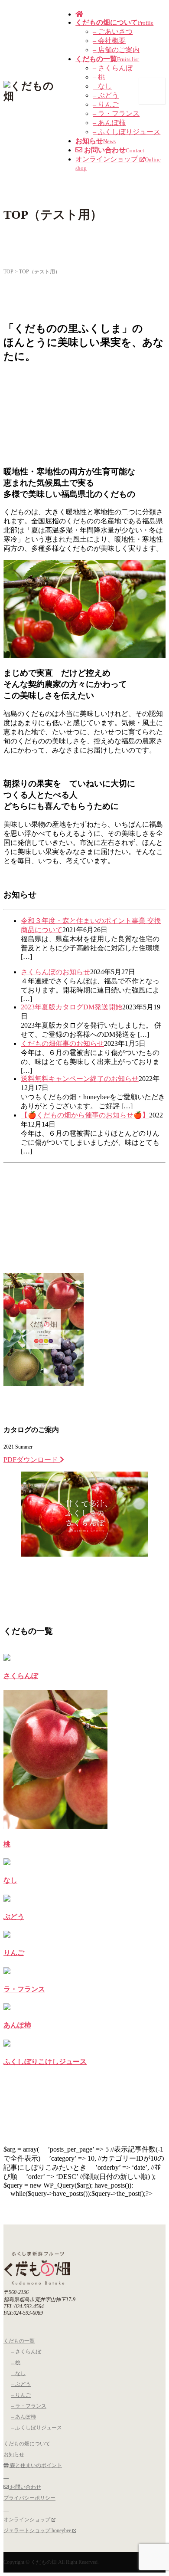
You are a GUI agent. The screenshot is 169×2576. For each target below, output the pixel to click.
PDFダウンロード (32, 1460)
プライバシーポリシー (29, 2498)
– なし (102, 86)
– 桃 (99, 77)
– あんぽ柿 (109, 123)
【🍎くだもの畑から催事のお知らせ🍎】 (85, 1115)
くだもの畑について (27, 2444)
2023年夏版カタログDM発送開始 (71, 1007)
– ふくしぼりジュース (127, 132)
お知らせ (14, 2454)
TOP (8, 272)
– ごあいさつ (113, 31)
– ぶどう (106, 95)
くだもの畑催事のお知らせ (62, 1043)
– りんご (106, 104)
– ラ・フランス (116, 113)
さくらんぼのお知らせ (55, 972)
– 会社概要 (109, 41)
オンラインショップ (28, 2520)
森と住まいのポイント (35, 2465)
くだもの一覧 (19, 2341)
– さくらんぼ (113, 68)
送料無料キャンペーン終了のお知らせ (80, 1079)
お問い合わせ (25, 2487)
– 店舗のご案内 (116, 50)
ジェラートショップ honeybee (38, 2530)
